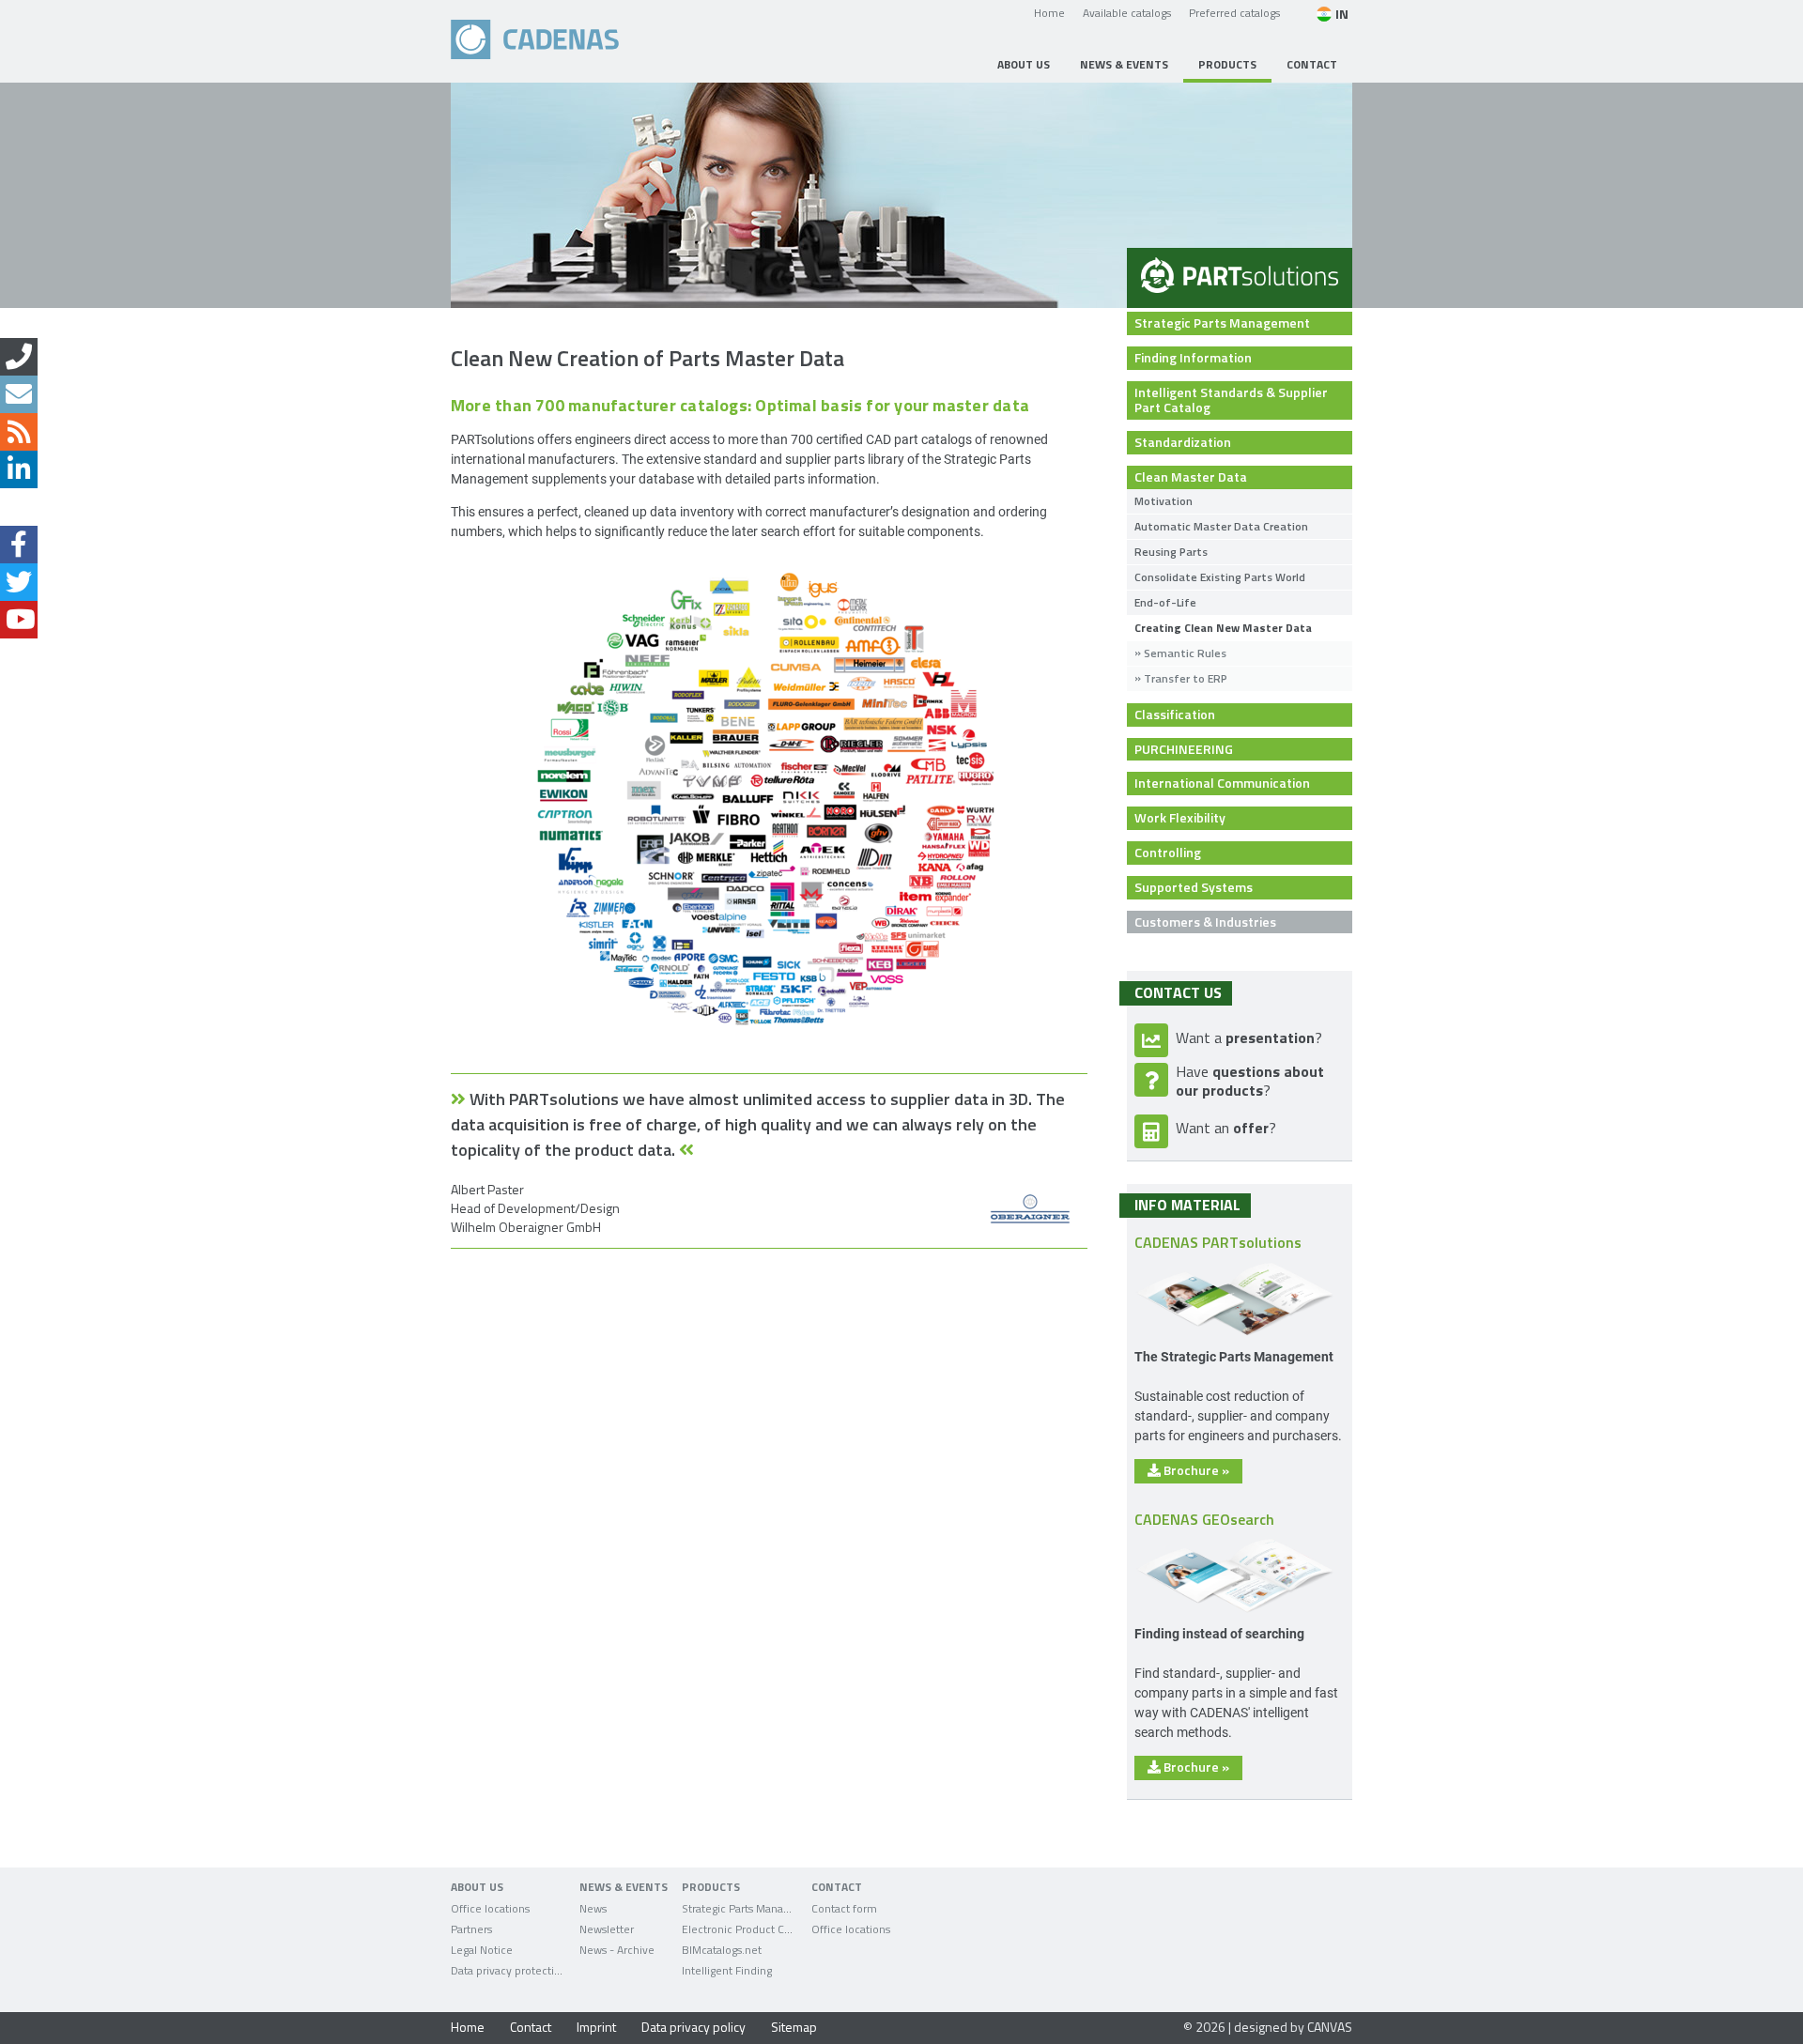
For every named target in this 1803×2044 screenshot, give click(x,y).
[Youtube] (19, 620)
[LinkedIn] (19, 469)
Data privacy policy (693, 2027)
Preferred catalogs (1234, 12)
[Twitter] (19, 582)
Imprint (596, 2027)
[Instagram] (19, 507)
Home (1049, 12)
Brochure (1195, 1470)
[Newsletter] (19, 394)
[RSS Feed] (19, 432)
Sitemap (794, 2027)
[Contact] (19, 357)
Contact (531, 2027)
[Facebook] (19, 545)
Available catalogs (1127, 12)
